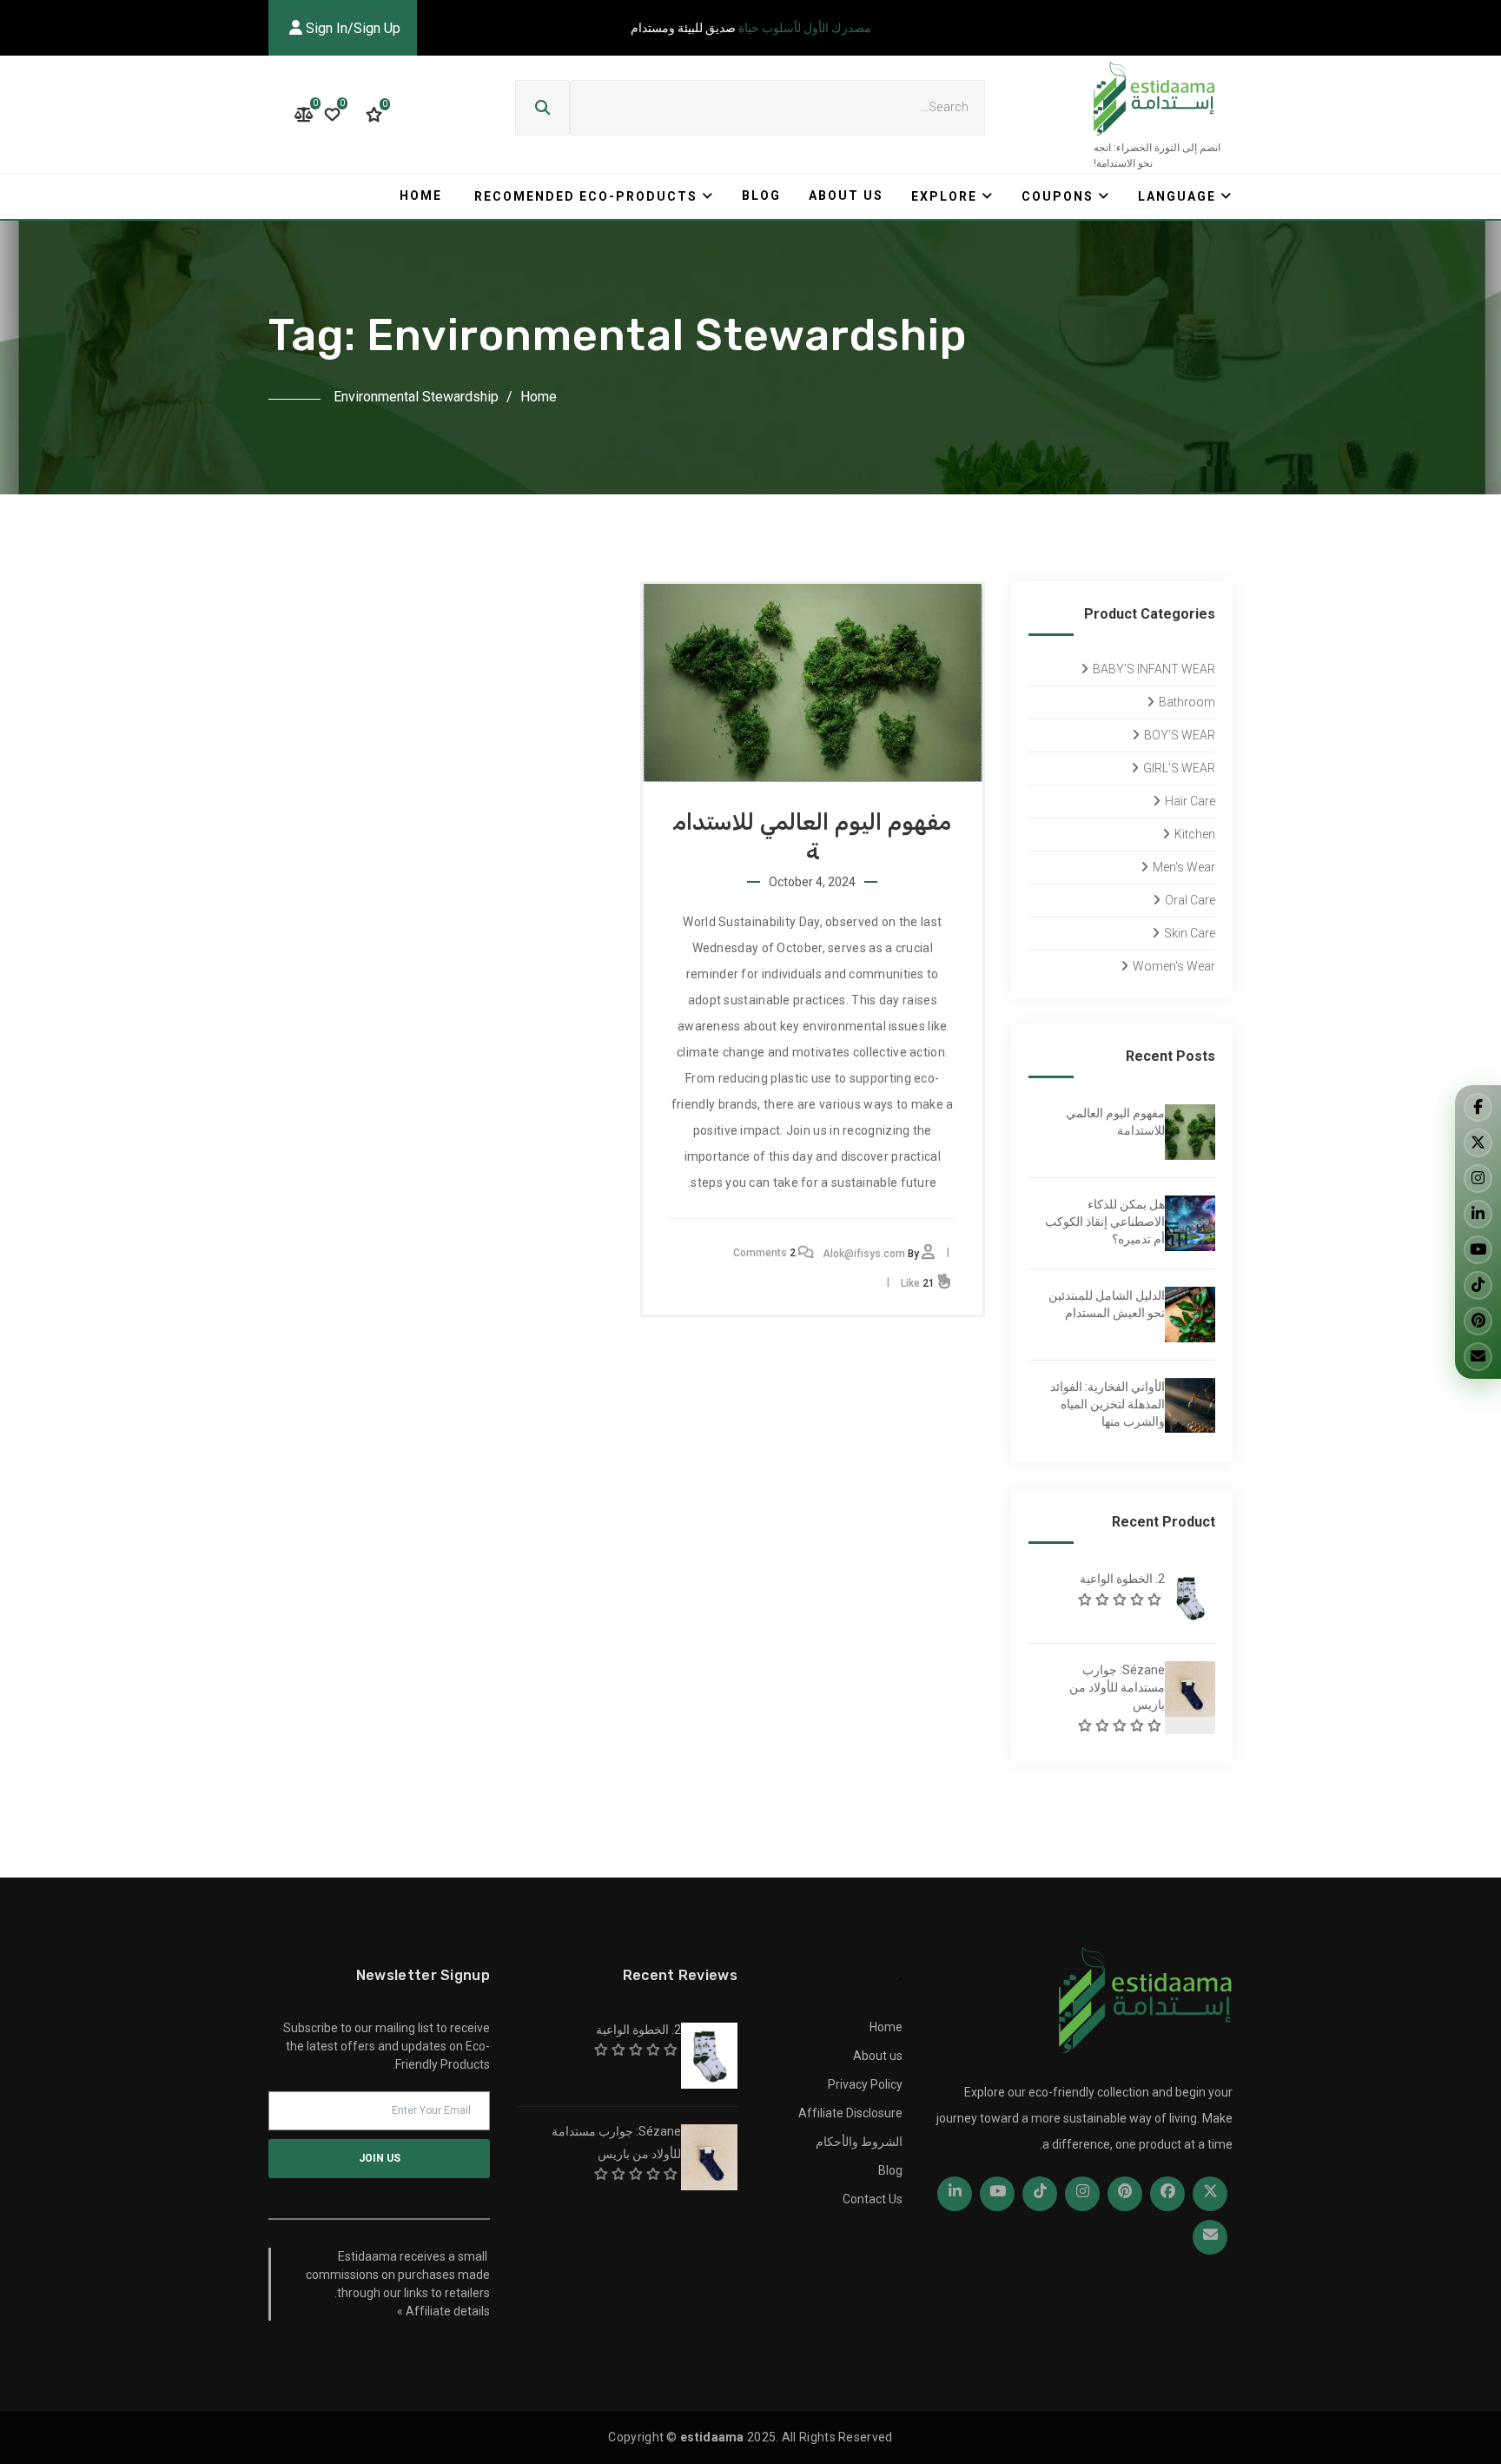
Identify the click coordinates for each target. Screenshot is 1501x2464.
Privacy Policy (865, 2084)
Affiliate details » (443, 2311)
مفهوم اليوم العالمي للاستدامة (1115, 1122)
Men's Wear (1184, 867)
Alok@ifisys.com (864, 1254)
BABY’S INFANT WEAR (1154, 669)
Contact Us (873, 2199)
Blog (761, 195)
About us (846, 195)
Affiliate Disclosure (850, 2113)
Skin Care (1190, 933)
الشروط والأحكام (859, 2142)
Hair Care (1190, 801)
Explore (944, 196)
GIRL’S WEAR (1179, 768)
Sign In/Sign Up (351, 28)
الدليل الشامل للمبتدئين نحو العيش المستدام (1107, 1304)
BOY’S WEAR (1180, 735)
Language (1177, 196)
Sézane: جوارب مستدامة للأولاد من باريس (1117, 1687)
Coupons (1058, 196)
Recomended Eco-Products (586, 196)
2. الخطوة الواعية (1122, 1579)
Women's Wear (1174, 966)
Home (421, 195)
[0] (374, 115)
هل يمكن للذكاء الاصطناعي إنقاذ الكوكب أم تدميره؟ (1105, 1222)
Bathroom (1187, 702)
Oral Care (1190, 900)
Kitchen (1195, 834)
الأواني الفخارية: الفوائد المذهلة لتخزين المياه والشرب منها (1108, 1404)
